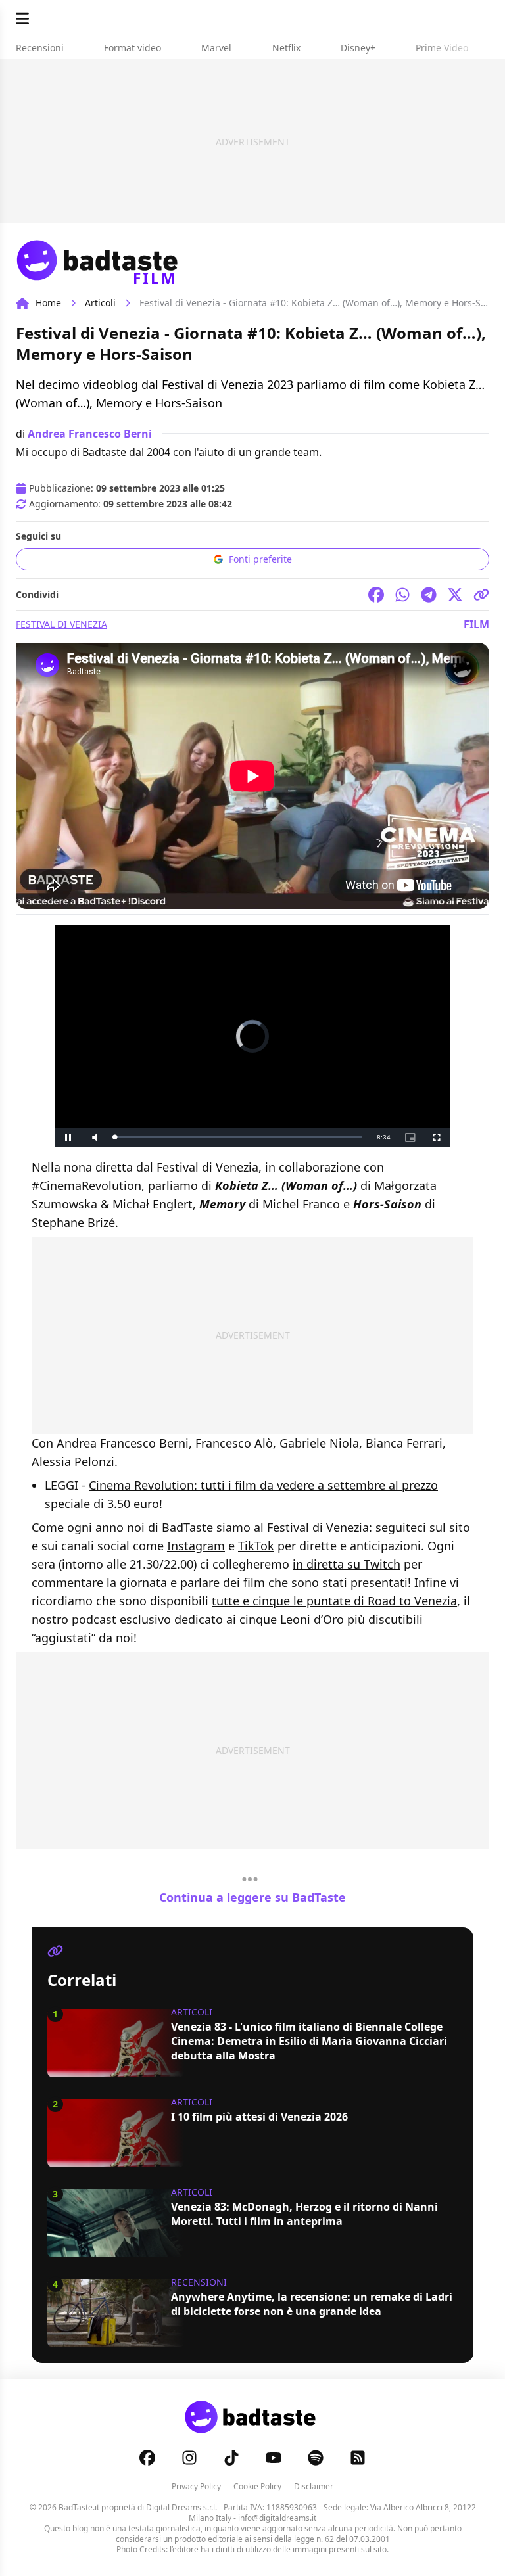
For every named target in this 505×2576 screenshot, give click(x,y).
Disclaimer (314, 2486)
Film (476, 624)
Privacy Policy (196, 2486)
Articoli (100, 303)
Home (48, 303)
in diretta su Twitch (347, 1564)
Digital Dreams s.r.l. (181, 2507)
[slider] (238, 1137)
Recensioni (199, 2282)
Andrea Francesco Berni (90, 434)
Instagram (196, 1546)
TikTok (256, 1546)
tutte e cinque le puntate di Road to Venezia (334, 1601)
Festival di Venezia (61, 624)
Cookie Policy (257, 2486)
